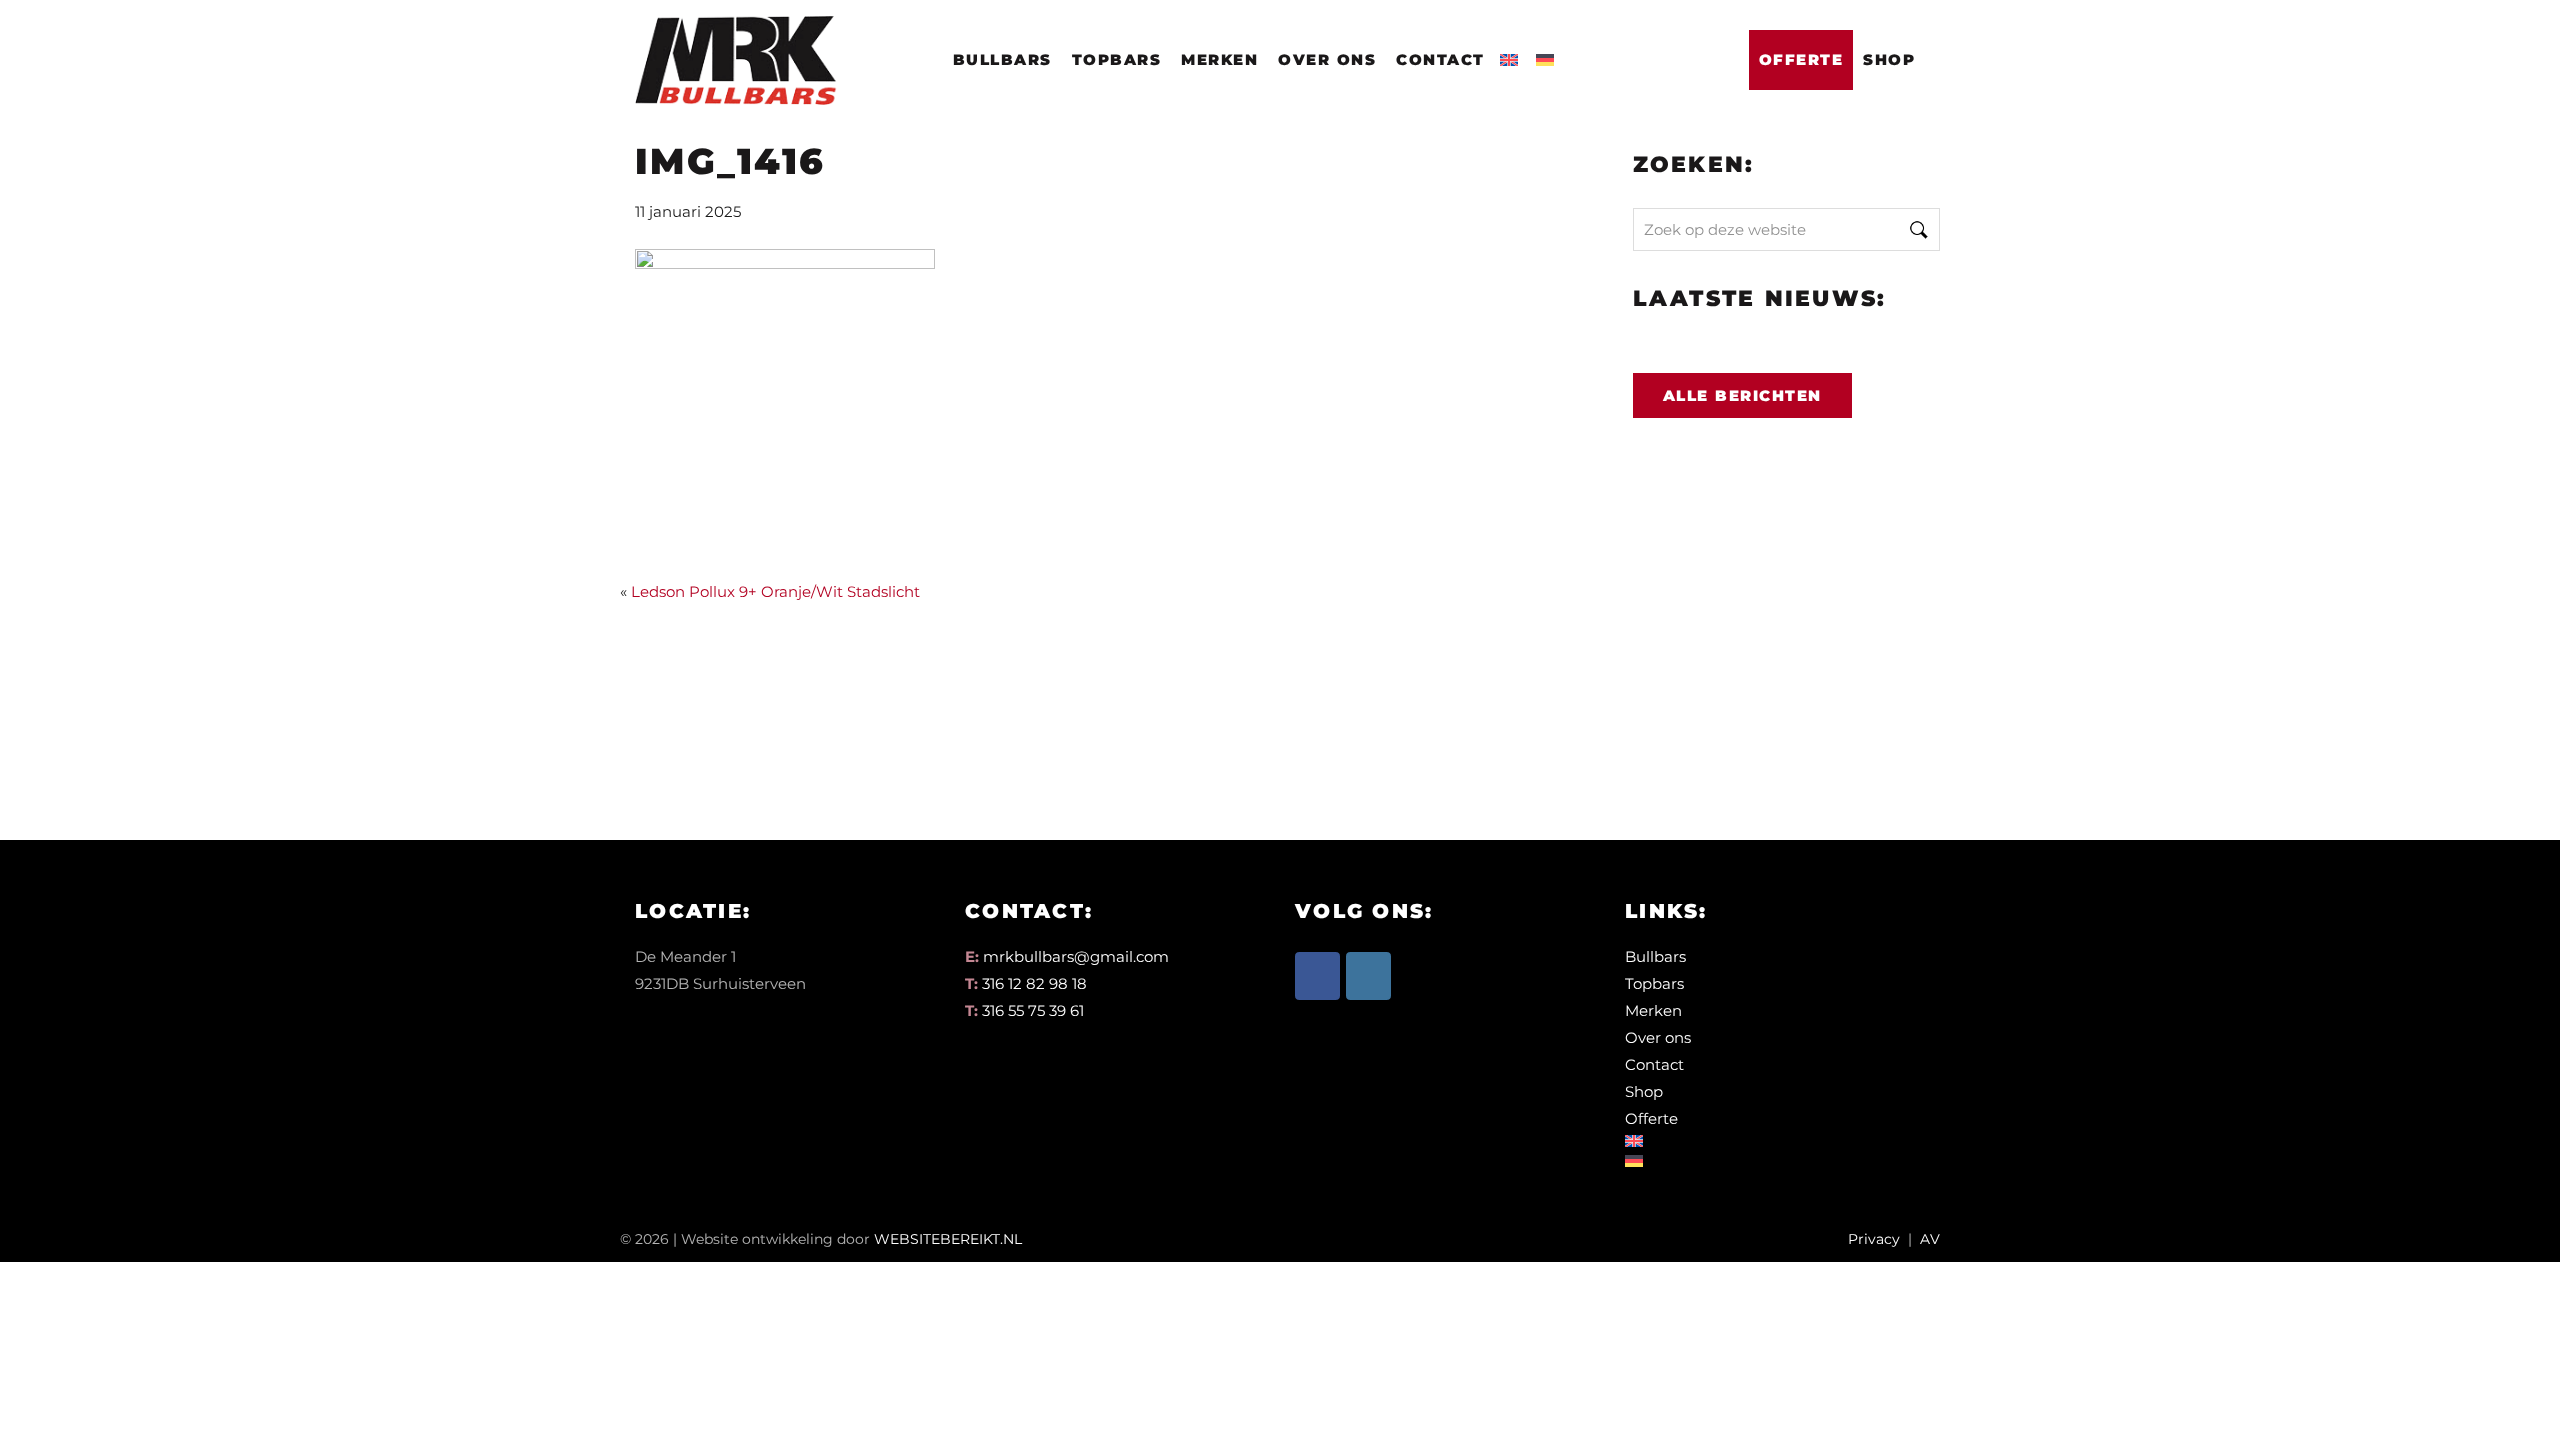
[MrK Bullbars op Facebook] (1317, 976)
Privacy (1874, 1239)
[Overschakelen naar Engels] (1513, 54)
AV (1930, 1239)
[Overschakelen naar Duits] (1549, 54)
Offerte (1801, 59)
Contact (1440, 59)
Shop (1889, 59)
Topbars (1117, 59)
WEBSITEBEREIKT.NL (948, 1239)
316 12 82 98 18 (1034, 983)
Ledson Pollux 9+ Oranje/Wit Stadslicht (775, 591)
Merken (1219, 59)
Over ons (1327, 59)
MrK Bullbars (732, 41)
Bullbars (1002, 59)
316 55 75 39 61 (1033, 1010)
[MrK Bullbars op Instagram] (1368, 976)
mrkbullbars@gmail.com (1076, 956)
